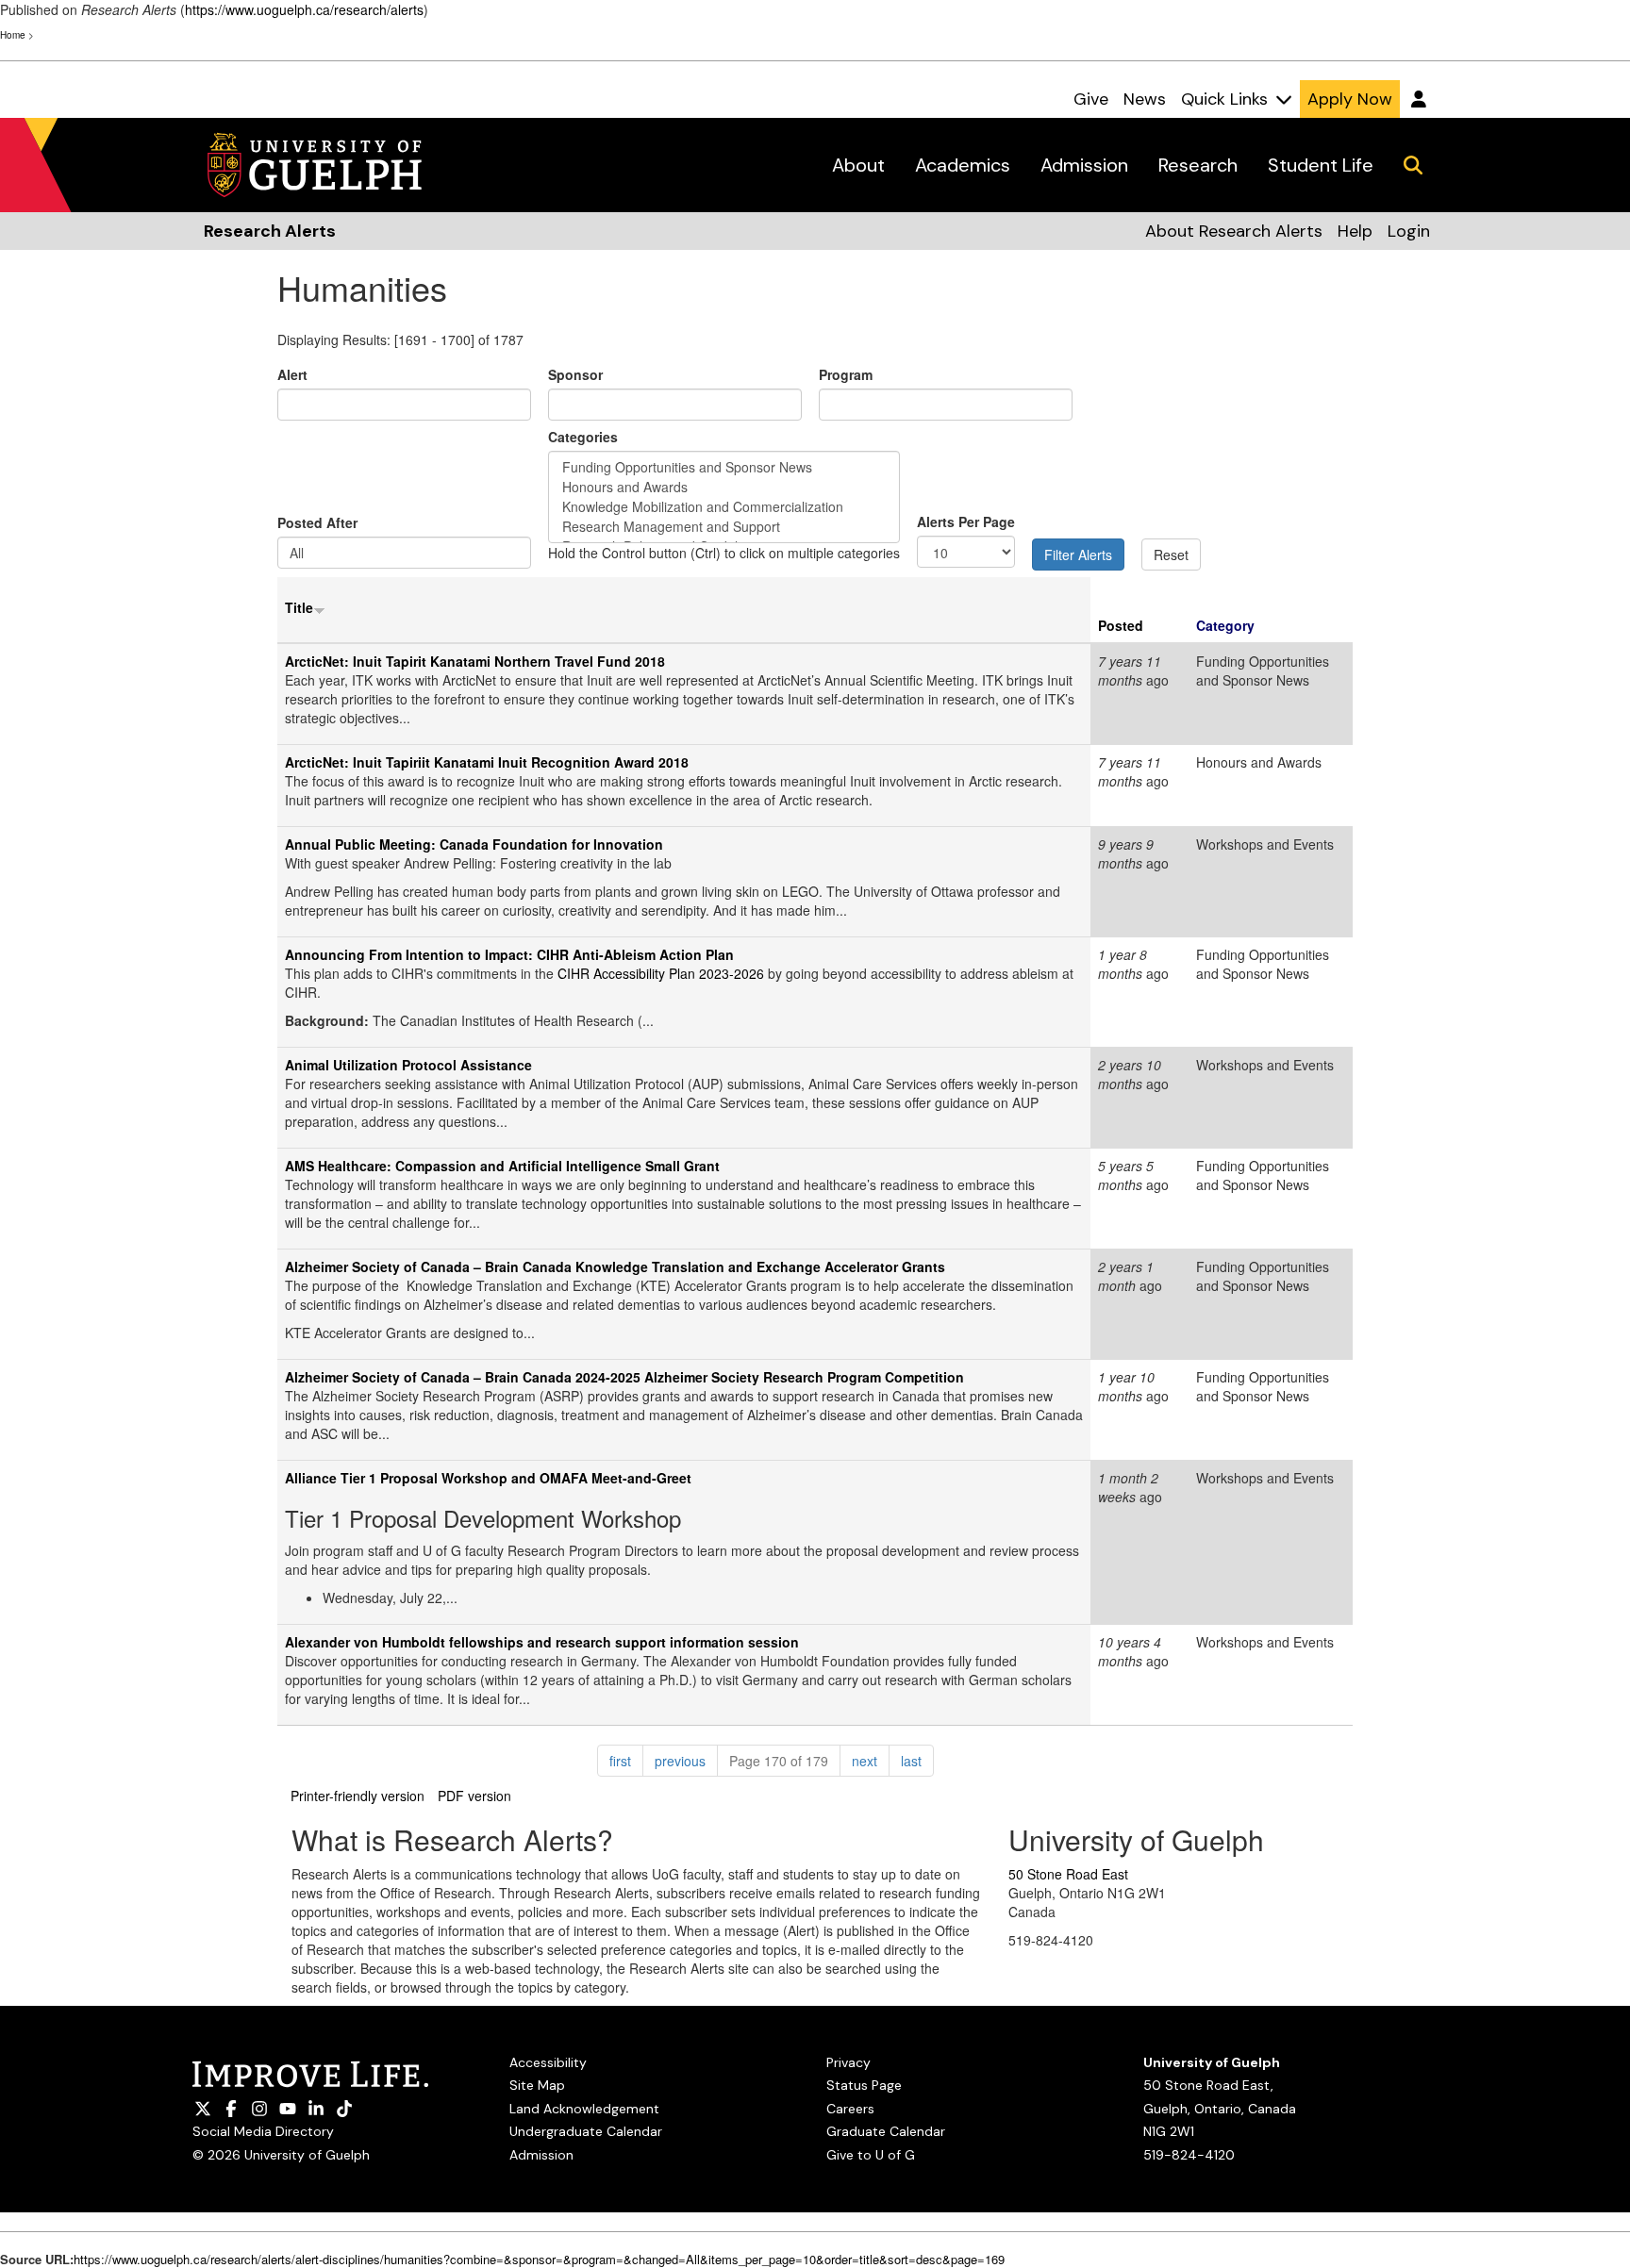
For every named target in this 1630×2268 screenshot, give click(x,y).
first (626, 1760)
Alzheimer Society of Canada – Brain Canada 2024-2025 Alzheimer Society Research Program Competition (624, 1377)
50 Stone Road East (1068, 1874)
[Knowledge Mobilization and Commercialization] (724, 507)
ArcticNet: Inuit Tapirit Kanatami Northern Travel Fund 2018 (475, 661)
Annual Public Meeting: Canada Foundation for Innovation (474, 844)
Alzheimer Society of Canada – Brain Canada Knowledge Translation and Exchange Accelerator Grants (615, 1266)
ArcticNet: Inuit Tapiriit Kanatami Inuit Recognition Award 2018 (487, 762)
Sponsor (575, 374)
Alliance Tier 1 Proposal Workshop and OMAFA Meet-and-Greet (488, 1478)
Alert (292, 374)
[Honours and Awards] (724, 487)
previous (686, 1760)
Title (299, 607)
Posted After (317, 522)
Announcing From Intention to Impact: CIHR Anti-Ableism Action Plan (509, 954)
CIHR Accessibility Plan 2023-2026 (661, 973)
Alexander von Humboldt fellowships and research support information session (542, 1642)
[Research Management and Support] (724, 527)
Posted (1121, 625)
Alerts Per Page (966, 521)
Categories (583, 437)
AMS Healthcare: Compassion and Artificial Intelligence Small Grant (502, 1166)
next (871, 1760)
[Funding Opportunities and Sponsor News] (724, 467)
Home (13, 35)
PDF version (474, 1796)
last (917, 1760)
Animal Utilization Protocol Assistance (408, 1065)
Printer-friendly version (358, 1796)
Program (846, 374)
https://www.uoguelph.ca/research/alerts (304, 9)
